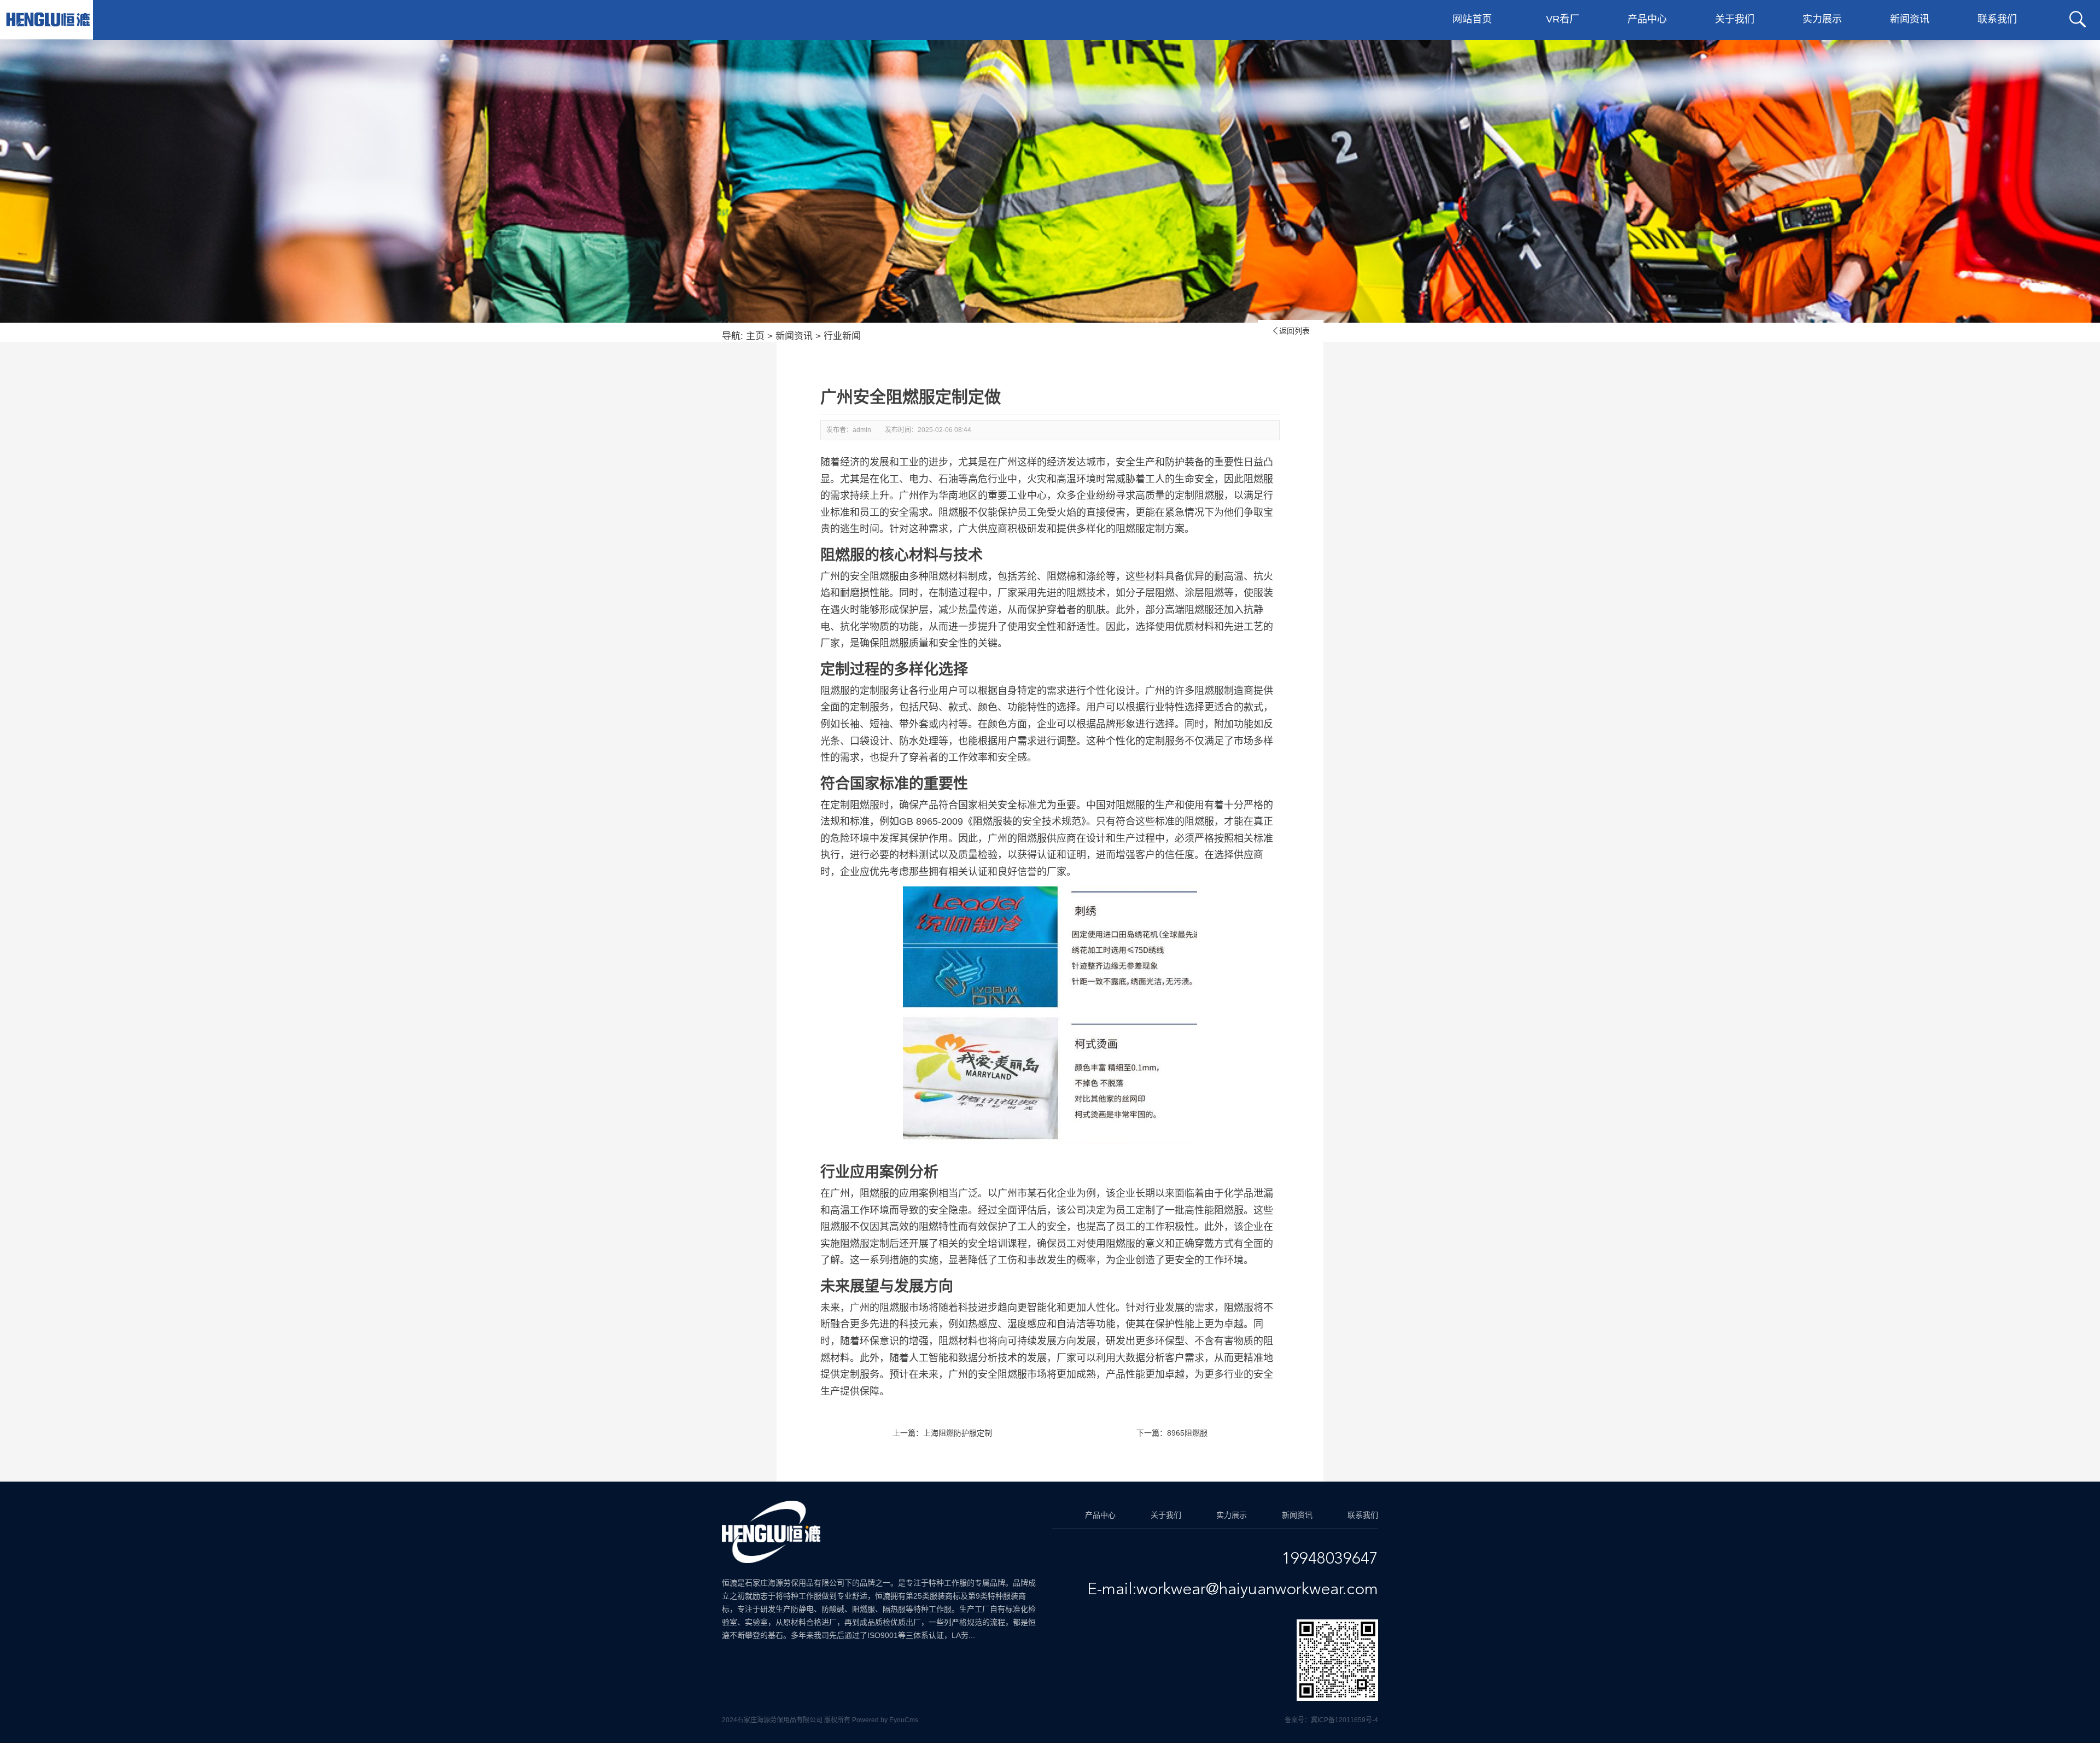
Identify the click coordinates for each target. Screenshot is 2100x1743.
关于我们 (1735, 19)
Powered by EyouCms (884, 1720)
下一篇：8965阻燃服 (1172, 1433)
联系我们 (1997, 19)
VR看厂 (1563, 19)
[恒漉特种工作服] (48, 20)
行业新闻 (842, 336)
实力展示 (1822, 19)
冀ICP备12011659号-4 (1344, 1720)
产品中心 (1647, 19)
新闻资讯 (1910, 19)
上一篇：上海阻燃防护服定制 (942, 1433)
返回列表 (1291, 331)
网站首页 (1472, 19)
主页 (755, 336)
